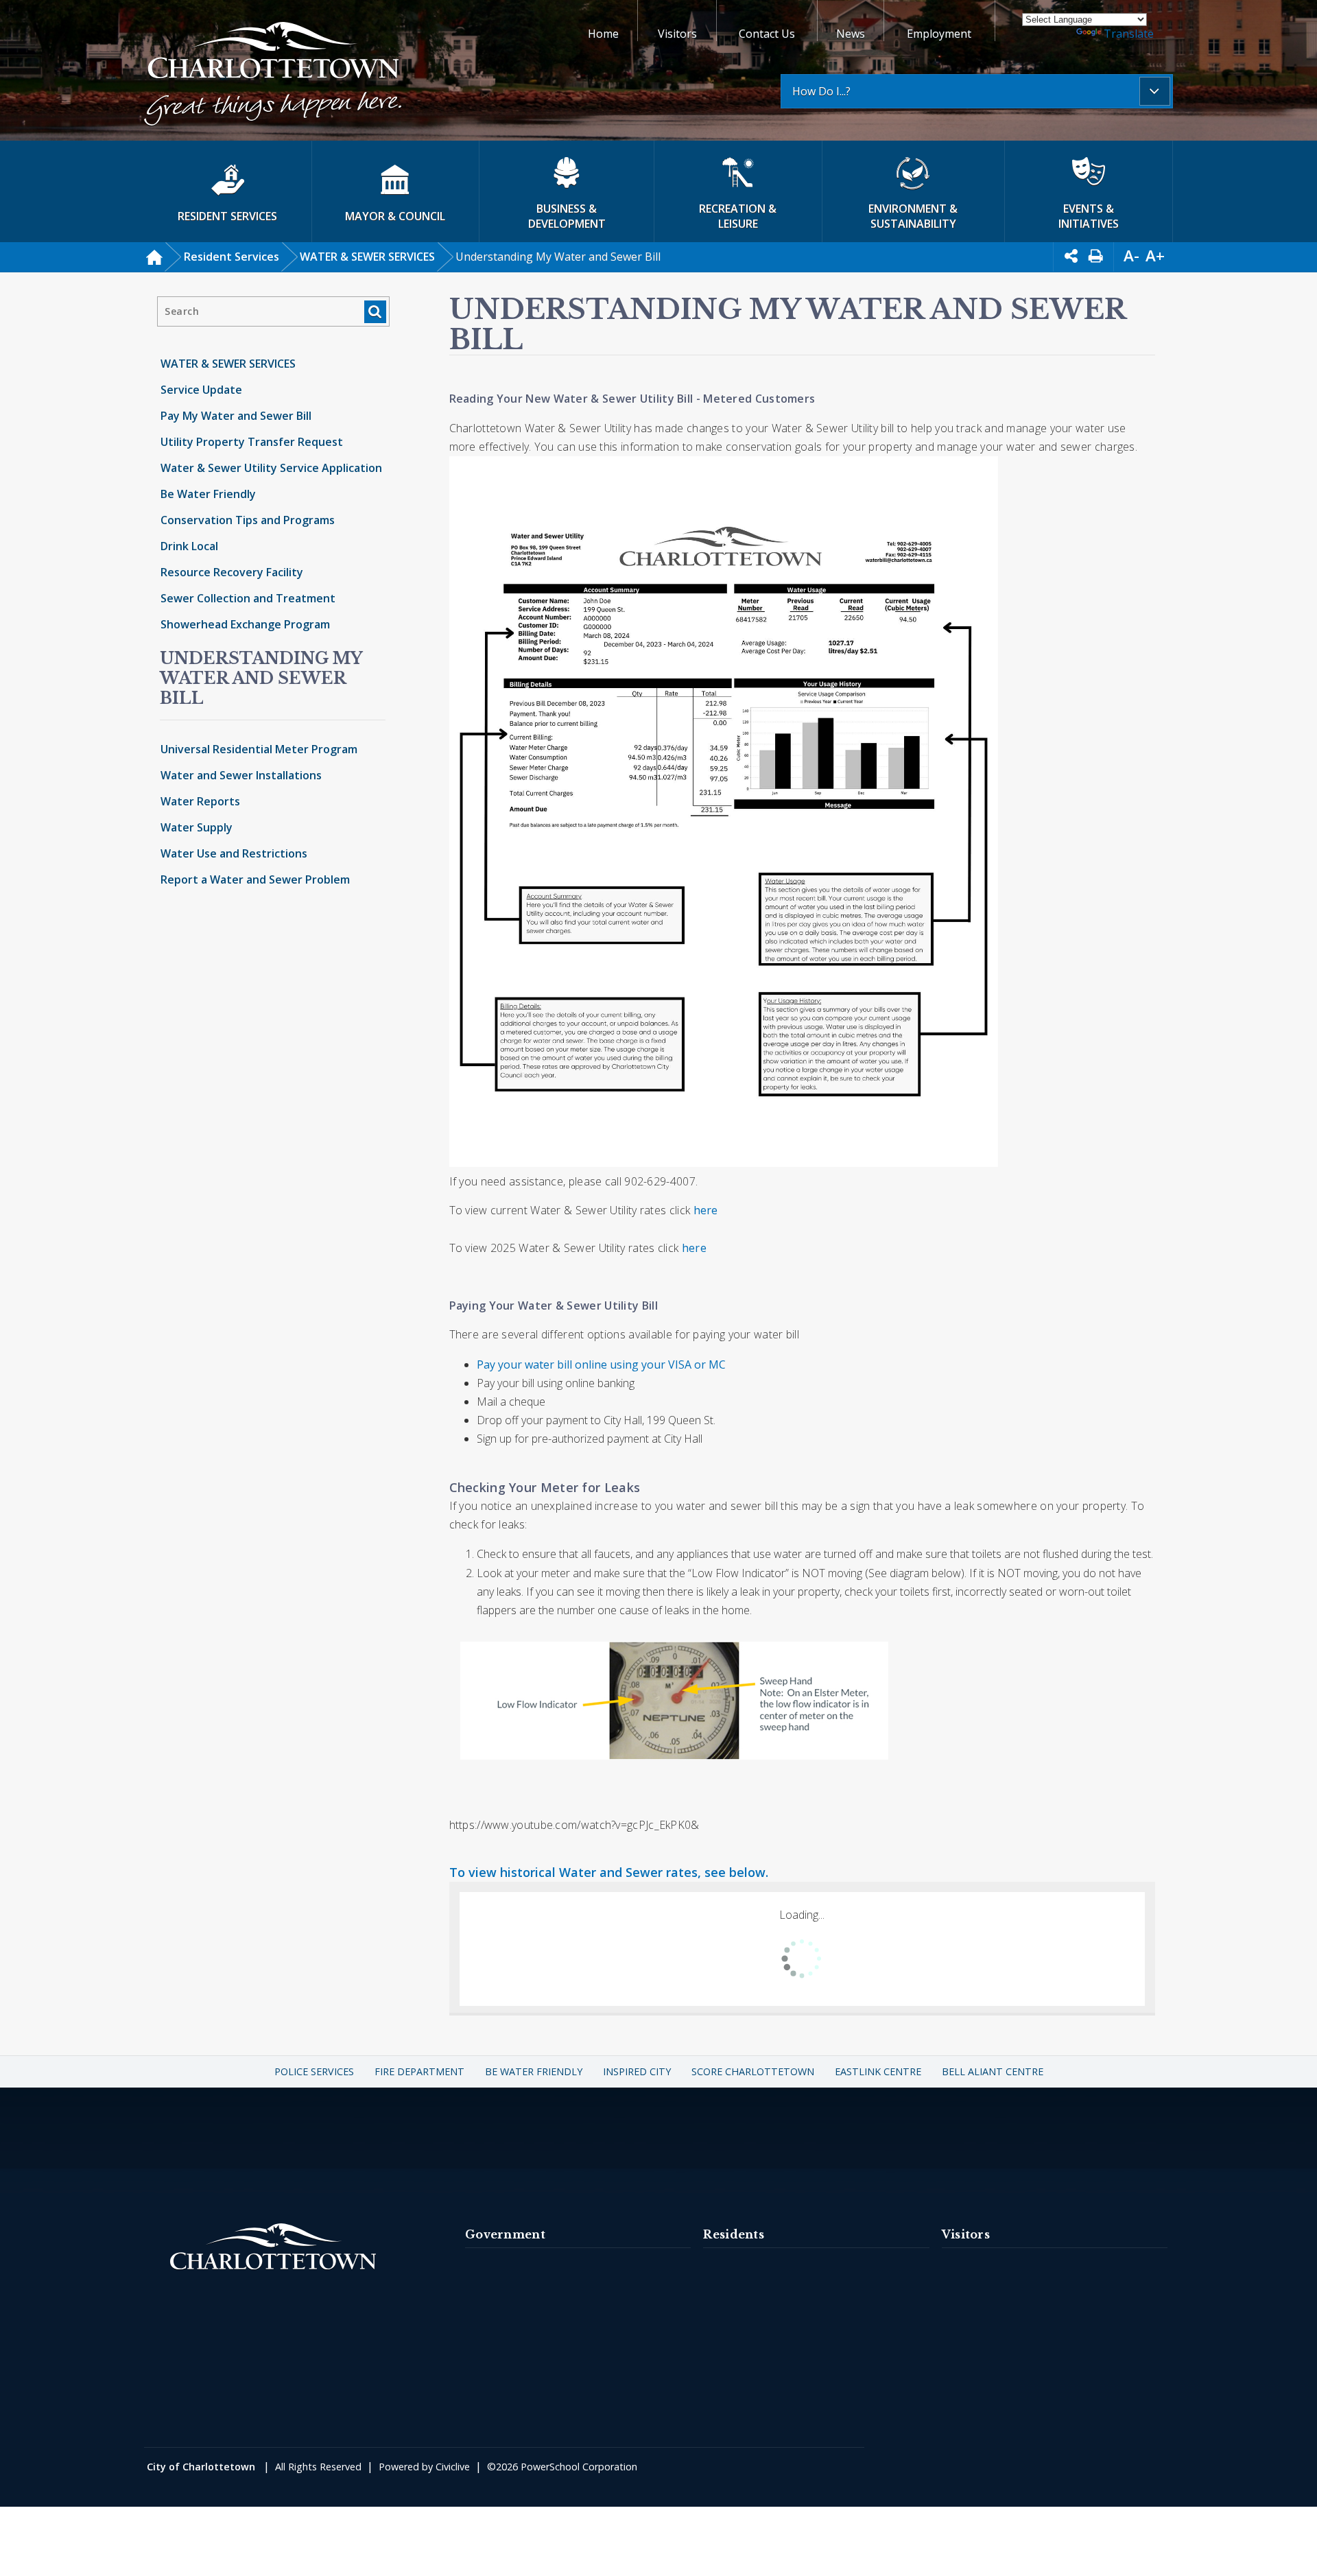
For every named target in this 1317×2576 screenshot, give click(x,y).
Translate (1129, 34)
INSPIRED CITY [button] (637, 2071)
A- (1131, 256)
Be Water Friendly (208, 494)
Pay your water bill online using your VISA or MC (601, 1364)
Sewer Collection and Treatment (248, 598)
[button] (273, 76)
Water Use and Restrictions (234, 853)
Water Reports (200, 801)
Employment (939, 34)
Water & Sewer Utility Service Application (271, 468)
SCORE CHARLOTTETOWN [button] (753, 2071)
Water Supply (197, 827)
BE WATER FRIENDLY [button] (534, 2071)
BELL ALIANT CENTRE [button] (993, 2071)
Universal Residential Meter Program (259, 749)
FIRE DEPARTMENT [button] (419, 2071)
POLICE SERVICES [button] (314, 2071)
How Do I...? (821, 91)
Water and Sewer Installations (241, 775)
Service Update (201, 390)
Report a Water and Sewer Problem (255, 879)
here (706, 1210)
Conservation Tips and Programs (248, 520)
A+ (1155, 256)
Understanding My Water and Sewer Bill (261, 678)
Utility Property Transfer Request (252, 442)
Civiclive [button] (453, 2467)
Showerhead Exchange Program (245, 624)
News (851, 34)
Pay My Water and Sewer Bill (236, 416)
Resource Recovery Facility (232, 572)
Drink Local (189, 546)
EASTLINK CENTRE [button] (878, 2071)
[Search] (375, 312)
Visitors (677, 34)
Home (603, 34)
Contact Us (767, 34)
